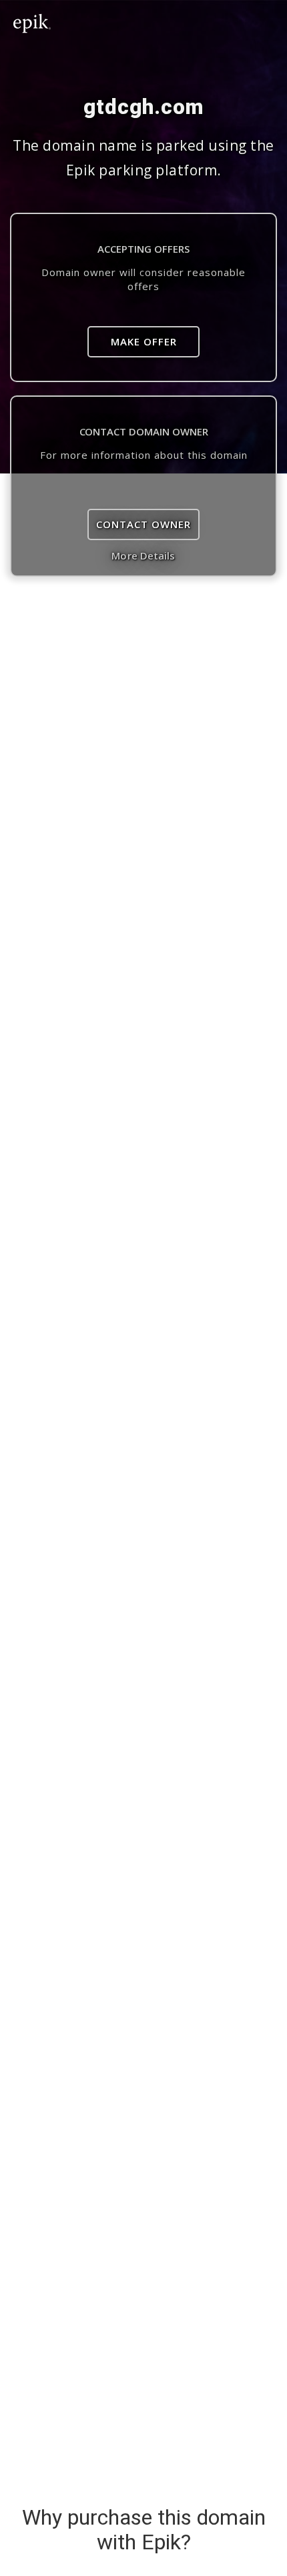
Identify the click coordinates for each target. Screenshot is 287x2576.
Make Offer (144, 341)
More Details (143, 555)
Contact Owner (143, 524)
